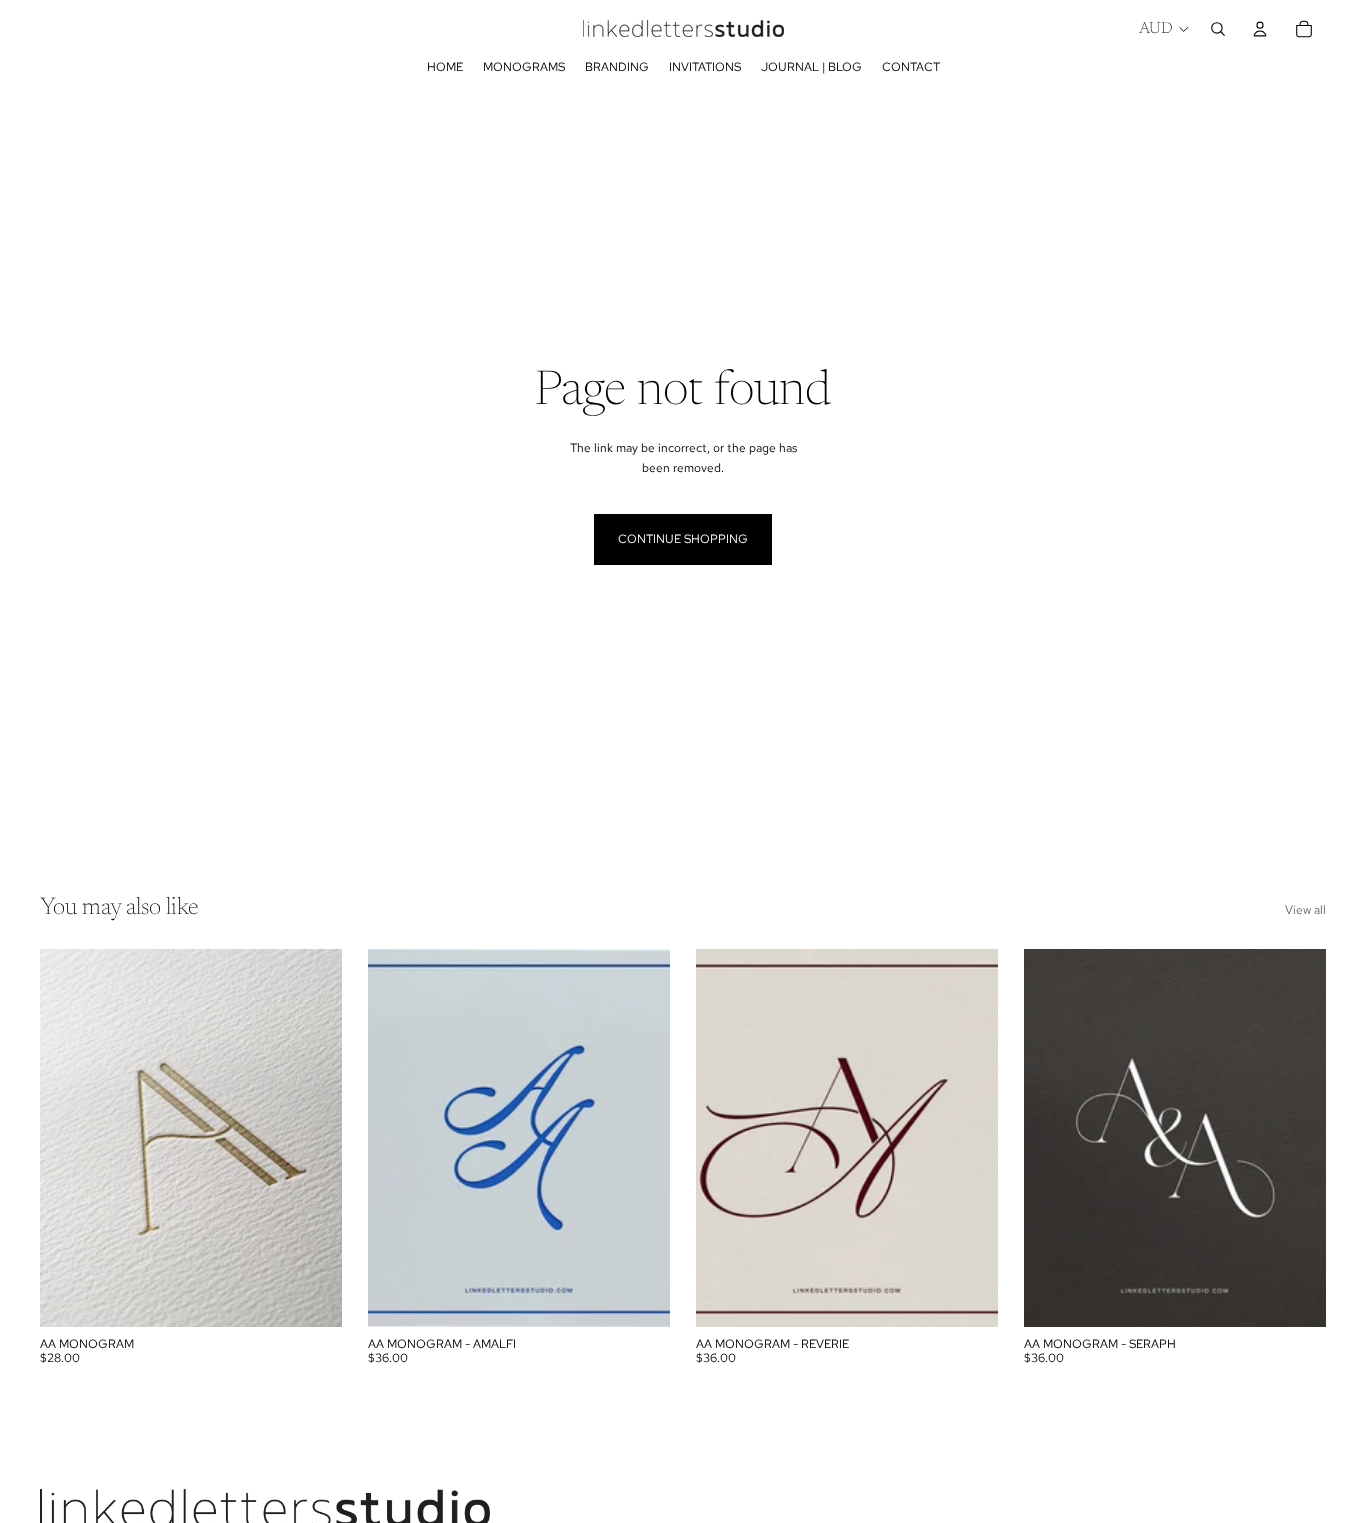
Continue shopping (683, 539)
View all (1305, 910)
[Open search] (1218, 29)
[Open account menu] (1260, 29)
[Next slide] (312, 1138)
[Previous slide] (70, 1138)
